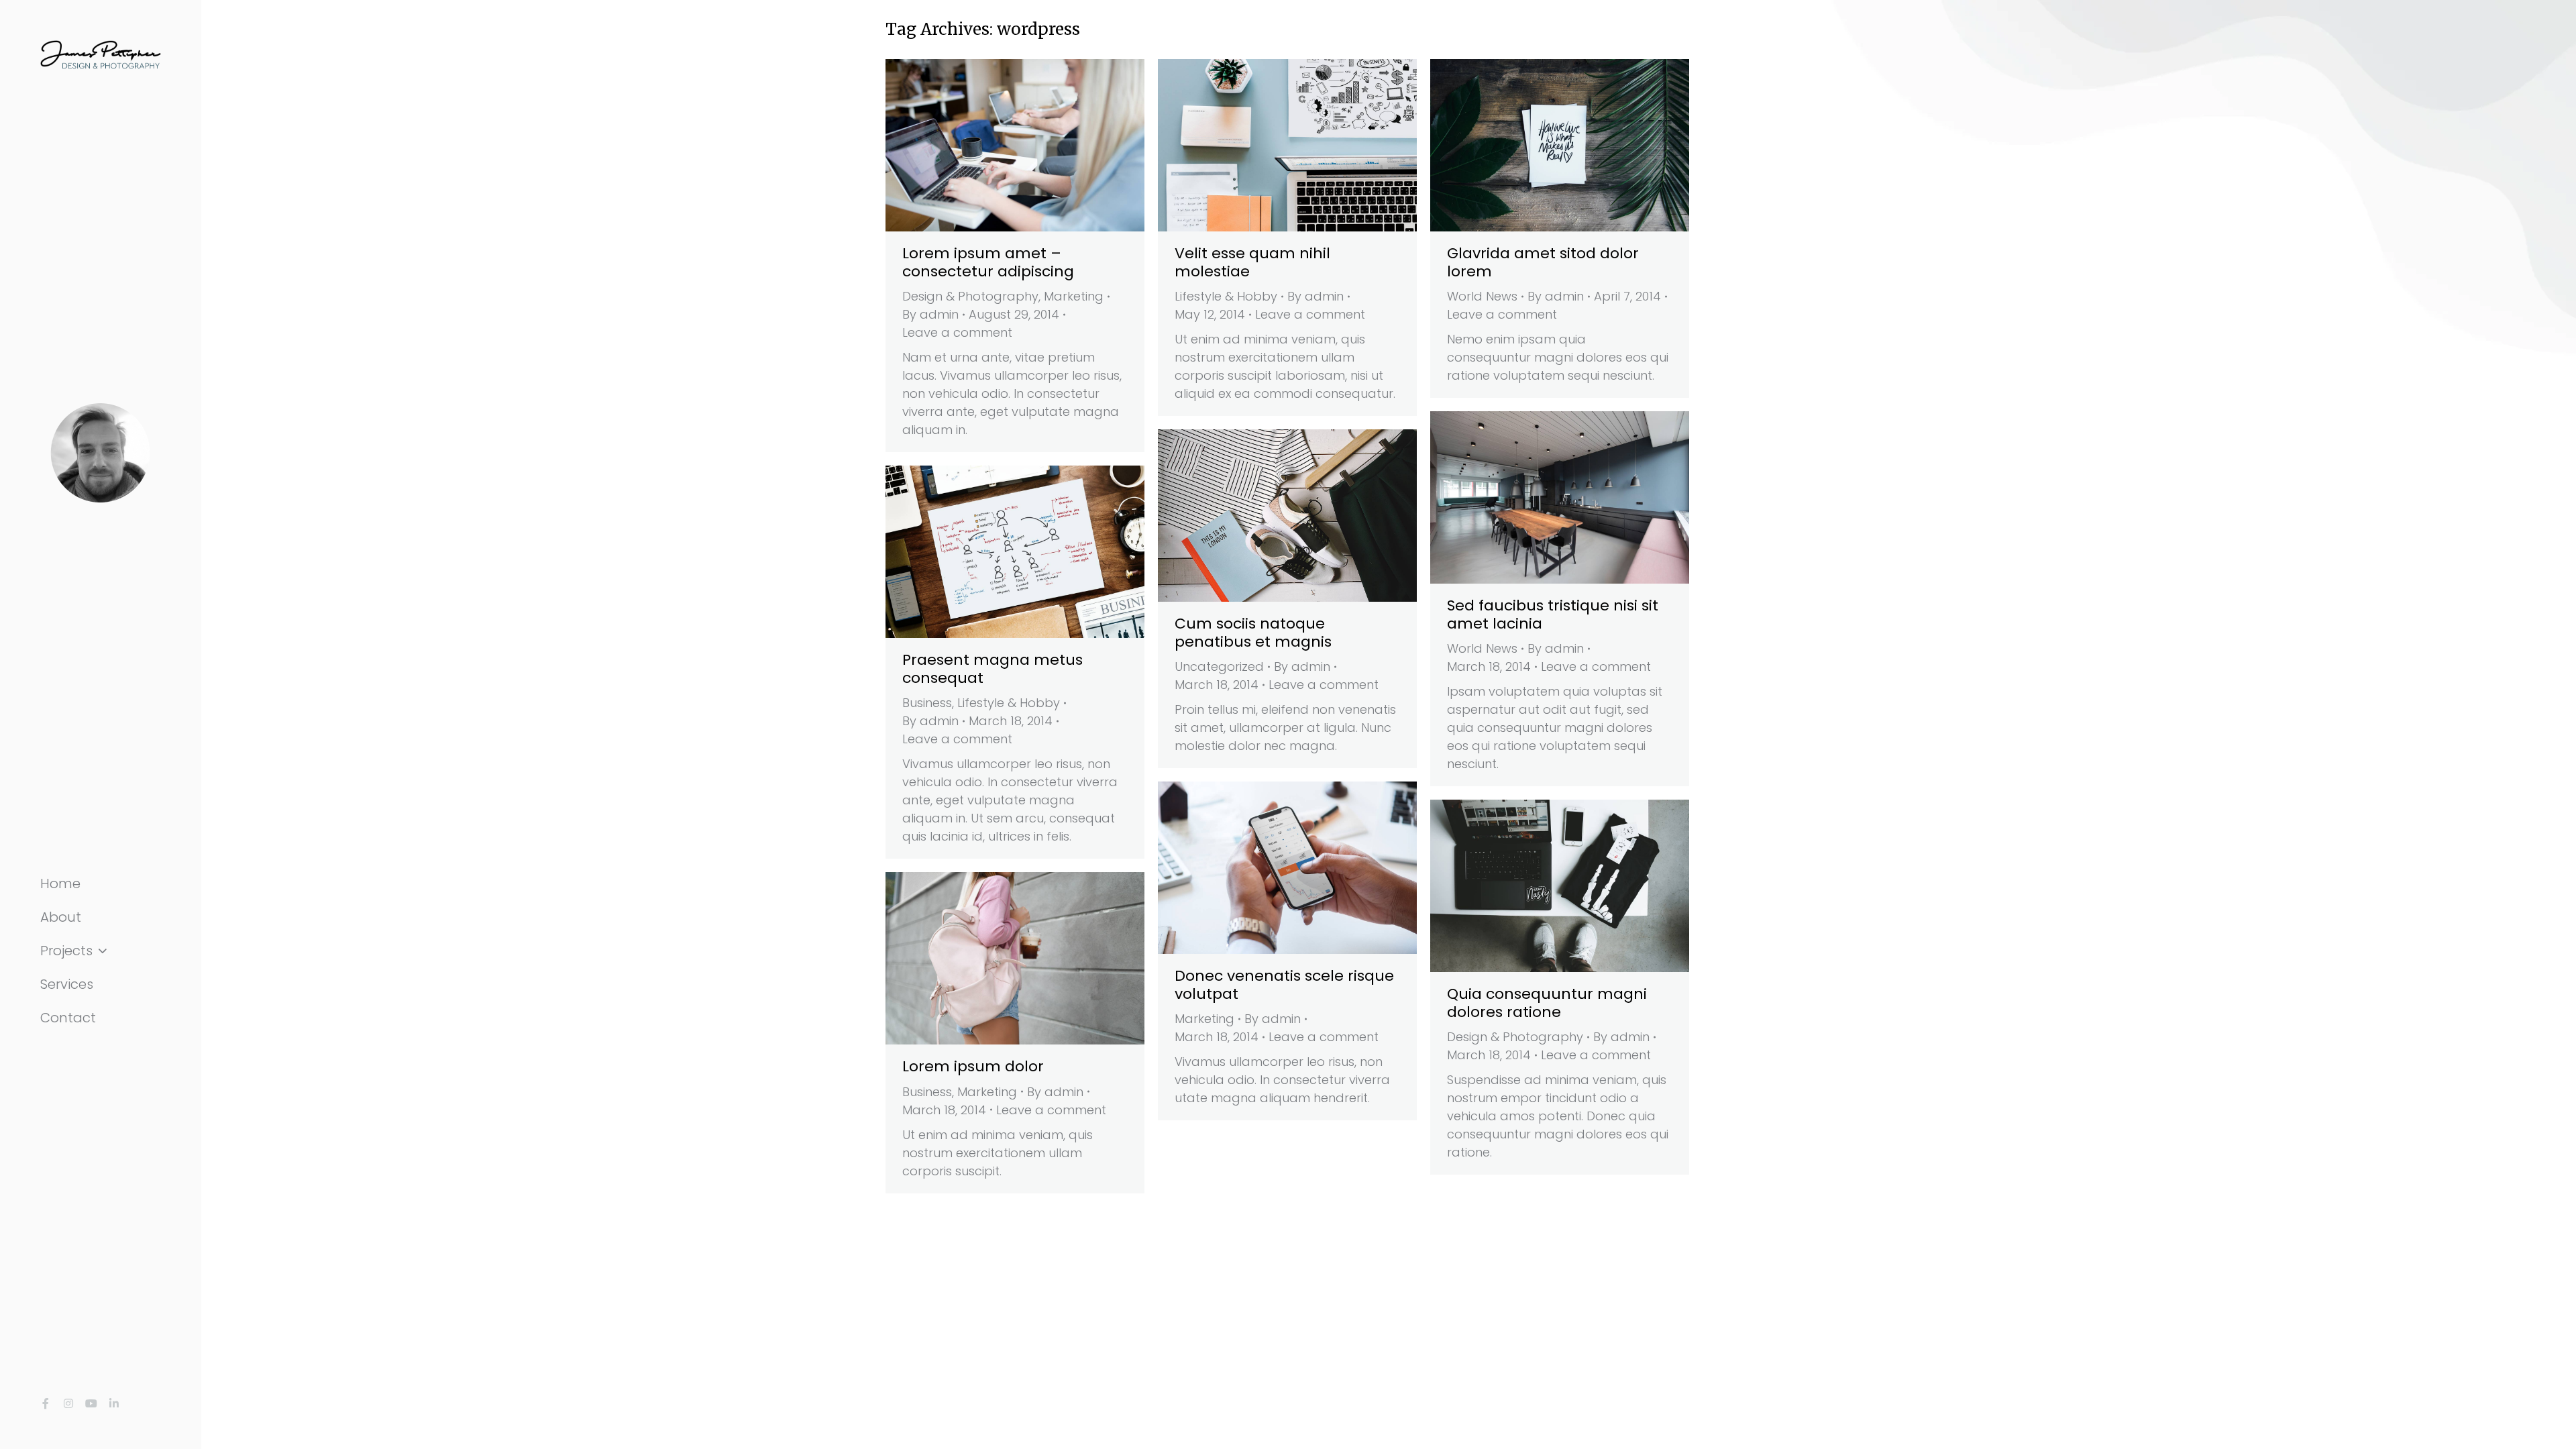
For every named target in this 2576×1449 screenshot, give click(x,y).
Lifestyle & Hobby (1226, 296)
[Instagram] (68, 1403)
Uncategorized (1219, 666)
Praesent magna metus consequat (992, 668)
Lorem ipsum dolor (973, 1066)
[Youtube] (91, 1403)
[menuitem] (101, 883)
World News (1482, 296)
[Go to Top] (2556, 1429)
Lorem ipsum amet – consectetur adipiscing (988, 262)
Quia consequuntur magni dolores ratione (1547, 1003)
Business (927, 703)
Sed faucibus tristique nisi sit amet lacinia (1553, 614)
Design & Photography (970, 296)
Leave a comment (957, 332)
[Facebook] (46, 1403)
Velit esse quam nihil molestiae (1252, 262)
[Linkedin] (114, 1403)
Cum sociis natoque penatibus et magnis (1253, 632)
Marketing (1074, 296)
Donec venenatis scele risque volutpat (1284, 984)
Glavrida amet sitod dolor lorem (1543, 262)
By (930, 314)
